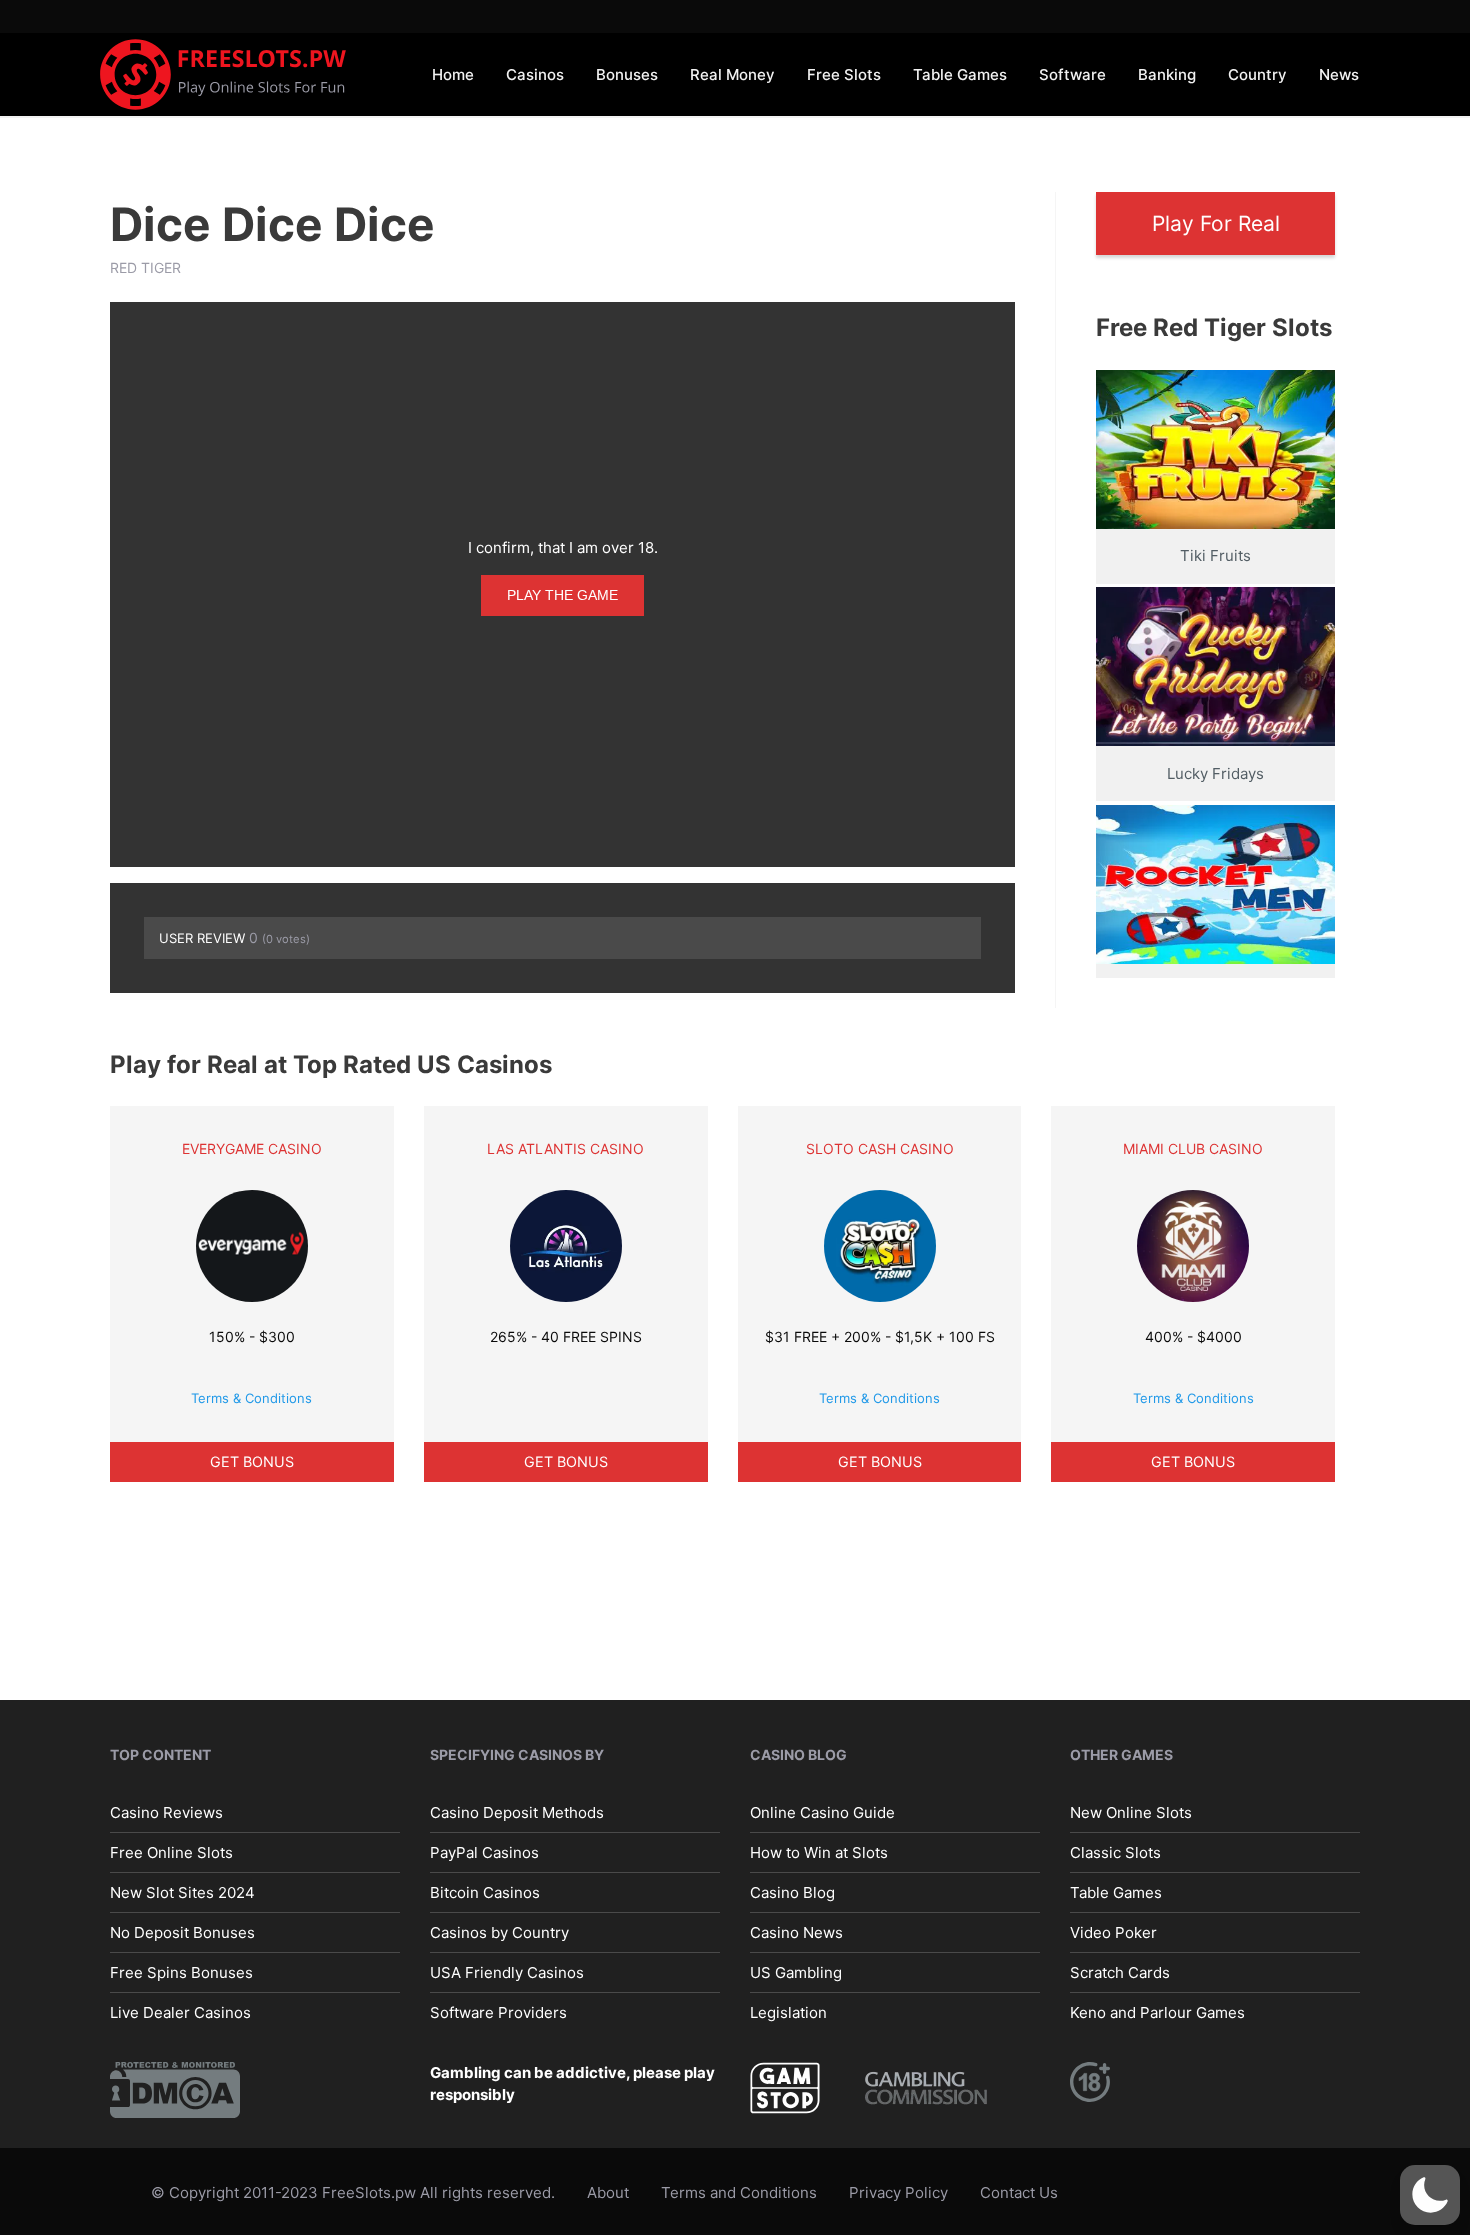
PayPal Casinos (484, 1852)
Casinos (535, 74)
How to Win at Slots (819, 1852)
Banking (1167, 74)
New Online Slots (1131, 1812)
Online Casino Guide (822, 1812)
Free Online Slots (171, 1852)
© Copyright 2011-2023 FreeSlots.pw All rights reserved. (353, 2192)
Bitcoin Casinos (485, 1892)
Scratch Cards (1120, 1972)
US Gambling (796, 1972)
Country (1257, 74)
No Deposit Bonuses (182, 1932)
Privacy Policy (898, 2192)
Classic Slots (1115, 1852)
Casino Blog (792, 1892)
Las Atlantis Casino (565, 1148)
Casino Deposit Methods (517, 1812)
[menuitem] (453, 73)
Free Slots (844, 74)
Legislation (788, 2012)
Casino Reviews (166, 1812)
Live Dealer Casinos (180, 2012)
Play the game (562, 595)
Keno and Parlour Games (1157, 2012)
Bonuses (627, 74)
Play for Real (1216, 223)
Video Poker (1113, 1932)
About (608, 2192)
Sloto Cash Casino (880, 1148)
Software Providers (498, 2012)
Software (1072, 74)
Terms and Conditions (739, 2192)
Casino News (796, 1932)
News (1339, 74)
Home (453, 74)
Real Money (732, 74)
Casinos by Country (499, 1932)
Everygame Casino (252, 1148)
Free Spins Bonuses (181, 1972)
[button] (1430, 2195)
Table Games (960, 74)
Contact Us (1019, 2192)
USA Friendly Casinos (507, 1972)
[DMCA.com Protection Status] (175, 2088)
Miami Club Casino (1193, 1148)
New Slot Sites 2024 (182, 1892)
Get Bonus (252, 1461)
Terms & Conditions (251, 1398)
